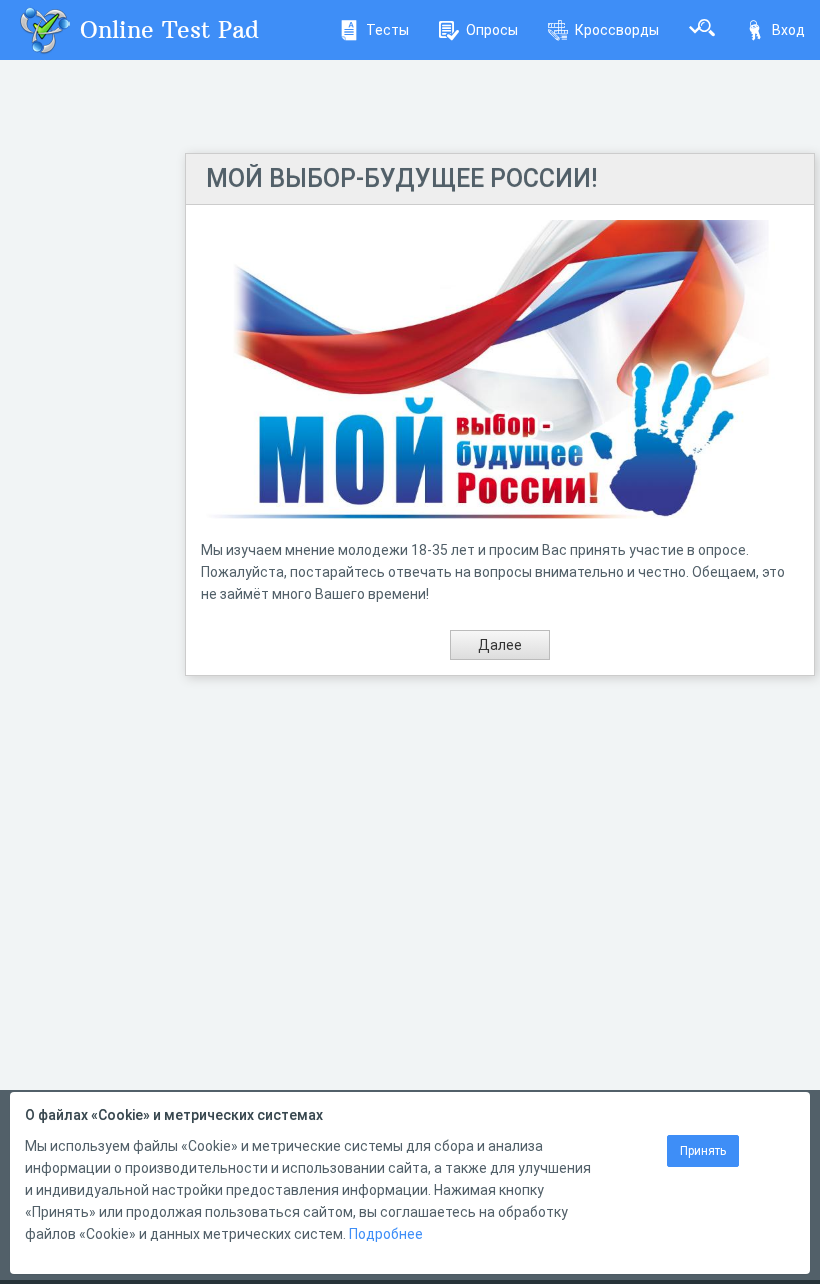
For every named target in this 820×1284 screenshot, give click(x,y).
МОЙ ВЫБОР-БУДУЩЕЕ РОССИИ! (402, 178)
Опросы (492, 30)
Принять (703, 1151)
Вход (788, 30)
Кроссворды (617, 30)
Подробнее (386, 1234)
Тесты (387, 30)
